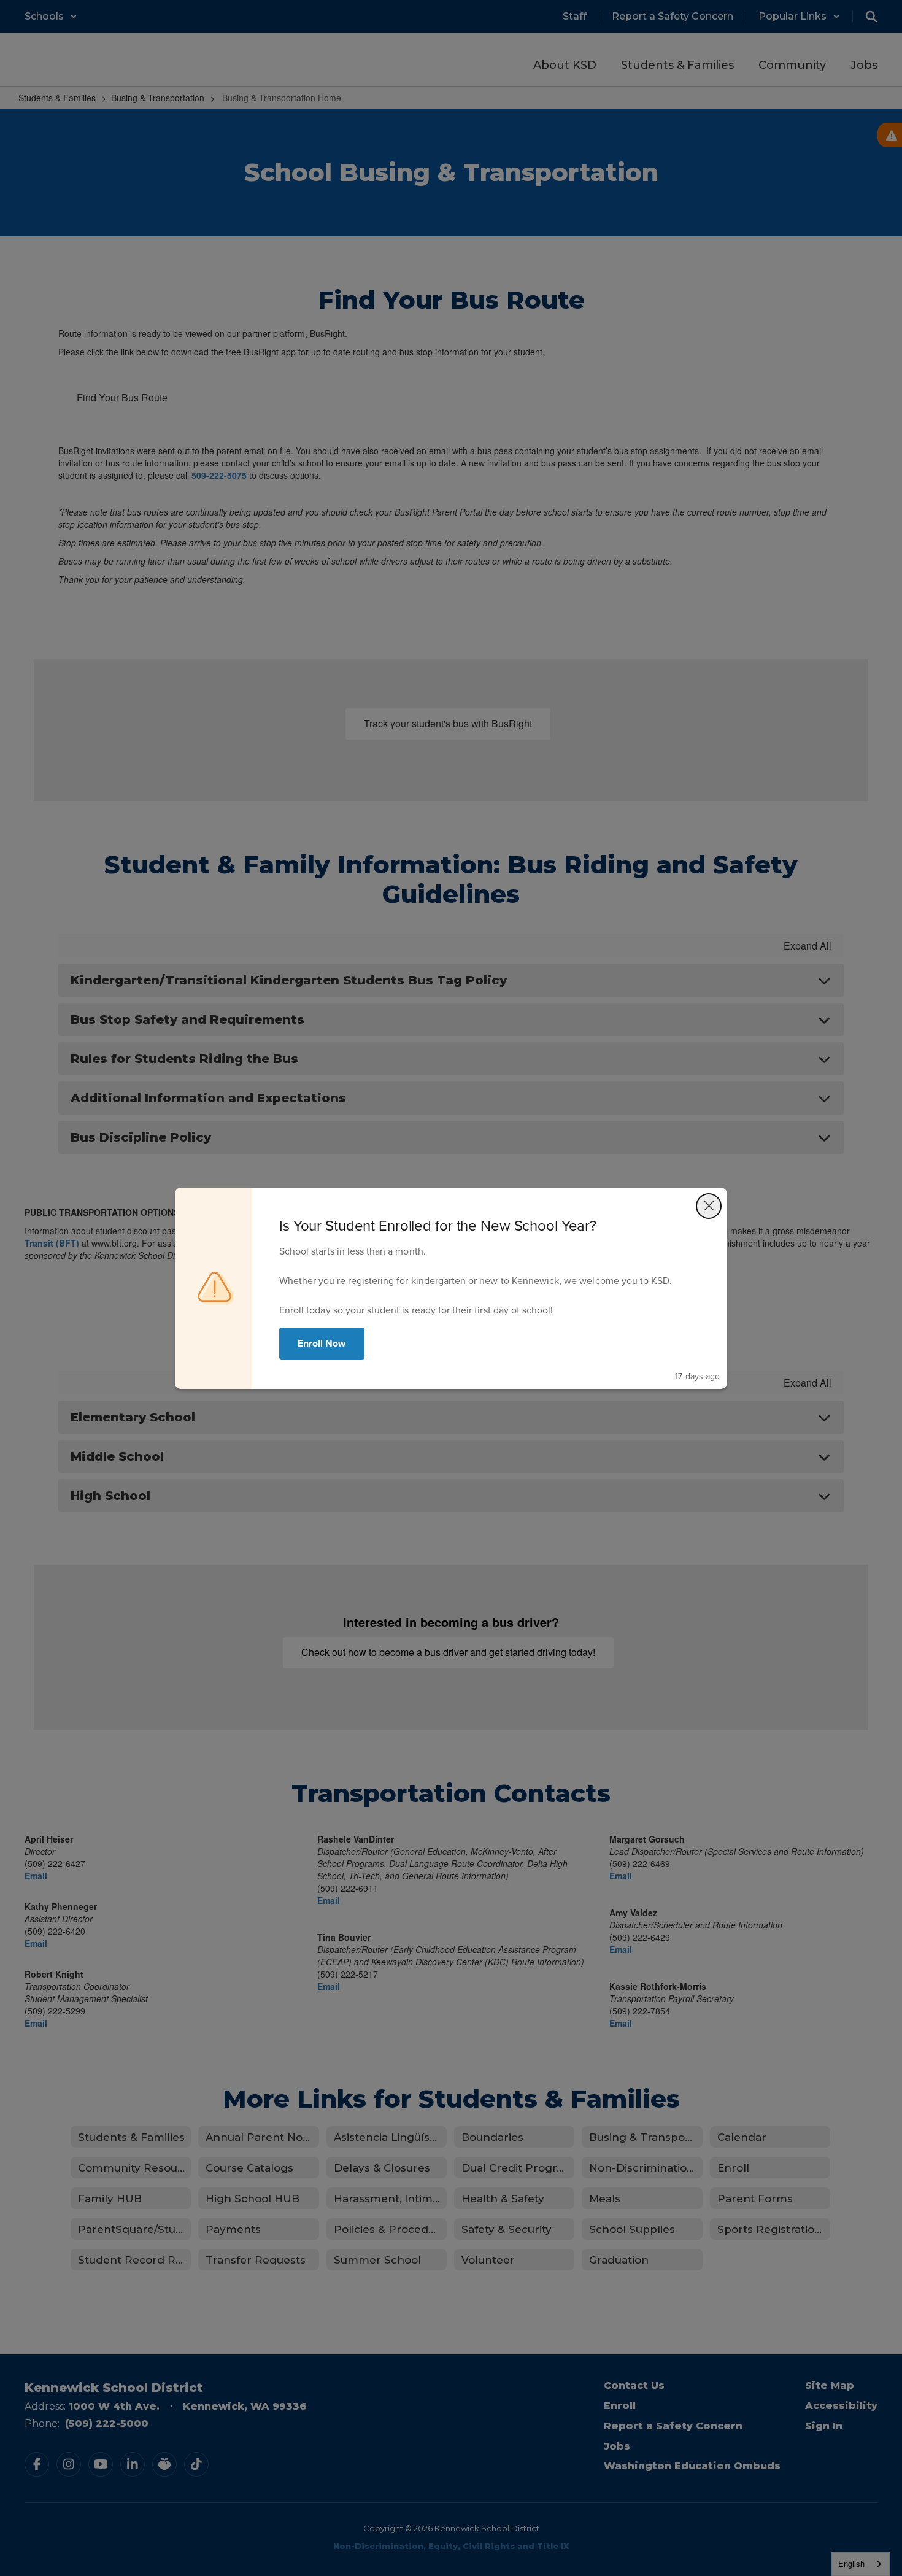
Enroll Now (322, 1343)
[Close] (709, 1206)
